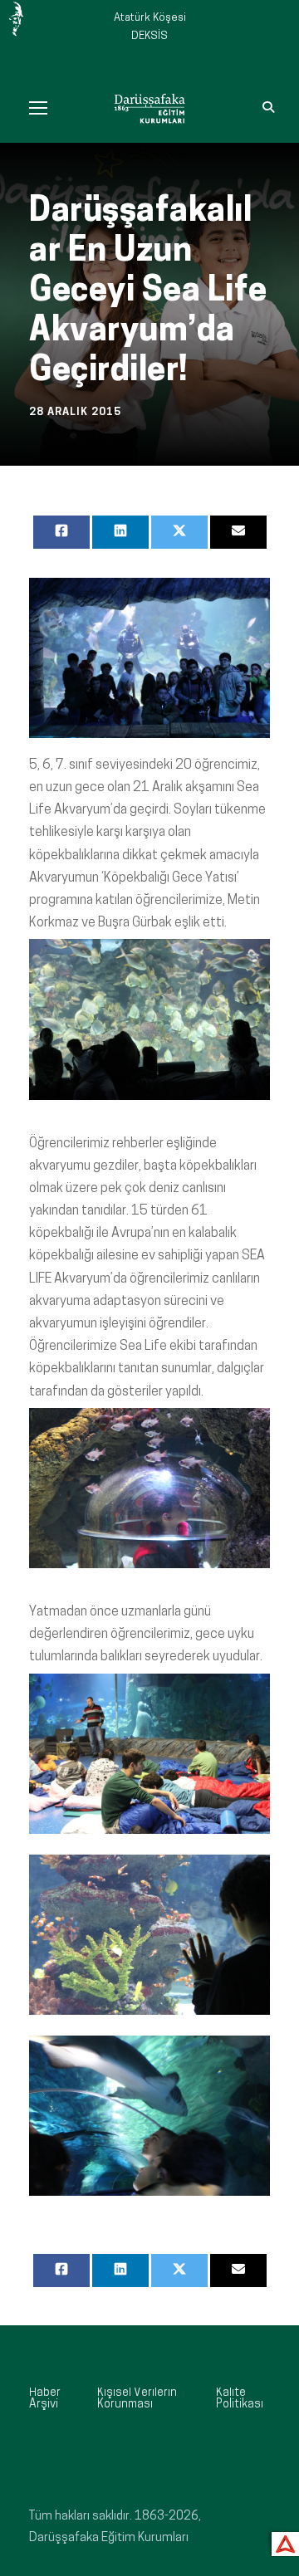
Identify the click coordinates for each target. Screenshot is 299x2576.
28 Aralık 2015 (75, 412)
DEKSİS (149, 36)
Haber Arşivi (45, 2399)
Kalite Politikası (240, 2399)
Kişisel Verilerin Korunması (137, 2399)
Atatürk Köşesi (150, 18)
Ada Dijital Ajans (282, 2542)
